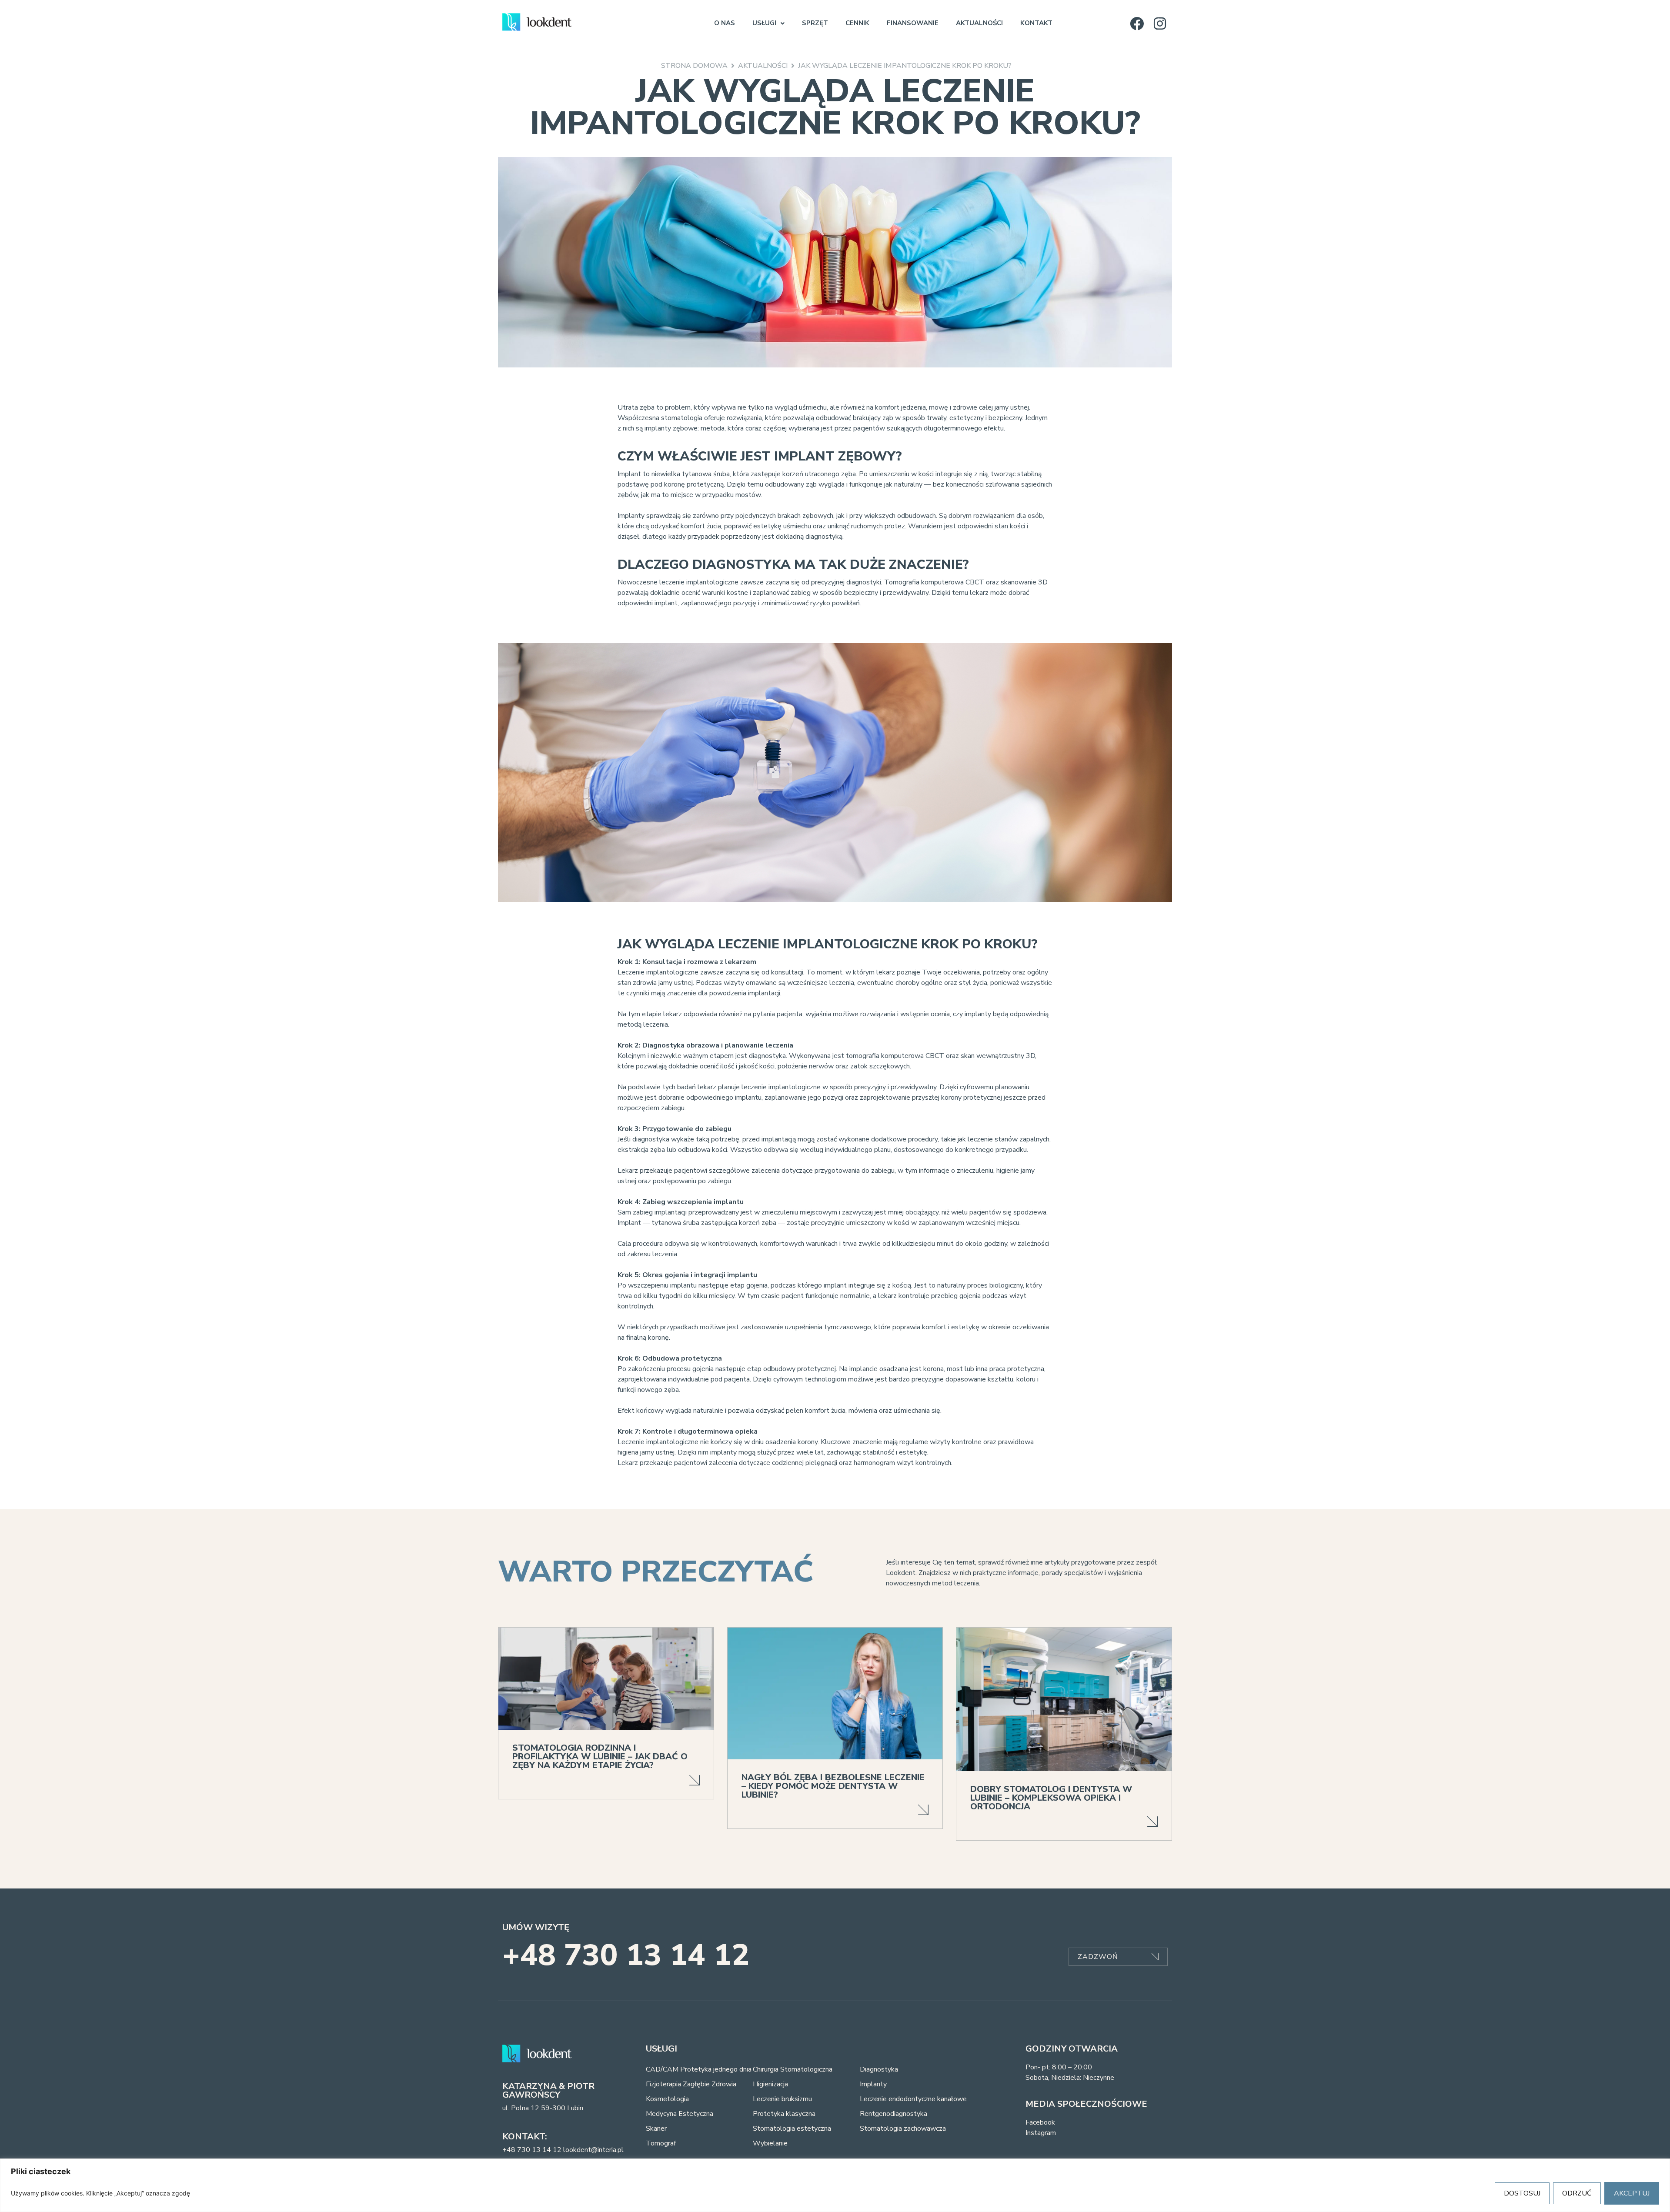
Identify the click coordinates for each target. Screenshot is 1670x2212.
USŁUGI (764, 23)
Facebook (1040, 2122)
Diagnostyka (879, 2069)
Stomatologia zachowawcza (903, 2129)
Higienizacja (770, 2084)
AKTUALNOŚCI (979, 23)
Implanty (873, 2084)
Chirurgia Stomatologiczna (793, 2069)
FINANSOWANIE (913, 23)
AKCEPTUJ (1632, 2193)
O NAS (725, 23)
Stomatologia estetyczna (792, 2129)
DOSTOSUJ (1522, 2193)
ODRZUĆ (1577, 2193)
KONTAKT (1036, 23)
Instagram (1041, 2133)
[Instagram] (1160, 23)
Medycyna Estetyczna (680, 2114)
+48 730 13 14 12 (626, 1955)
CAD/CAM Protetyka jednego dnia (699, 2069)
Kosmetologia (667, 2099)
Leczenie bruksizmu (782, 2099)
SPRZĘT (815, 23)
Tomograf (661, 2143)
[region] (835, 2185)
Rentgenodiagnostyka (893, 2114)
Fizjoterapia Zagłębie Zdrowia (691, 2084)
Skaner (656, 2129)
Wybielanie (770, 2143)
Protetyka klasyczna (784, 2114)
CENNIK (857, 23)
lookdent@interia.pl (593, 2150)
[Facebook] (1137, 23)
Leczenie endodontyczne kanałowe (913, 2099)
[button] (768, 23)
